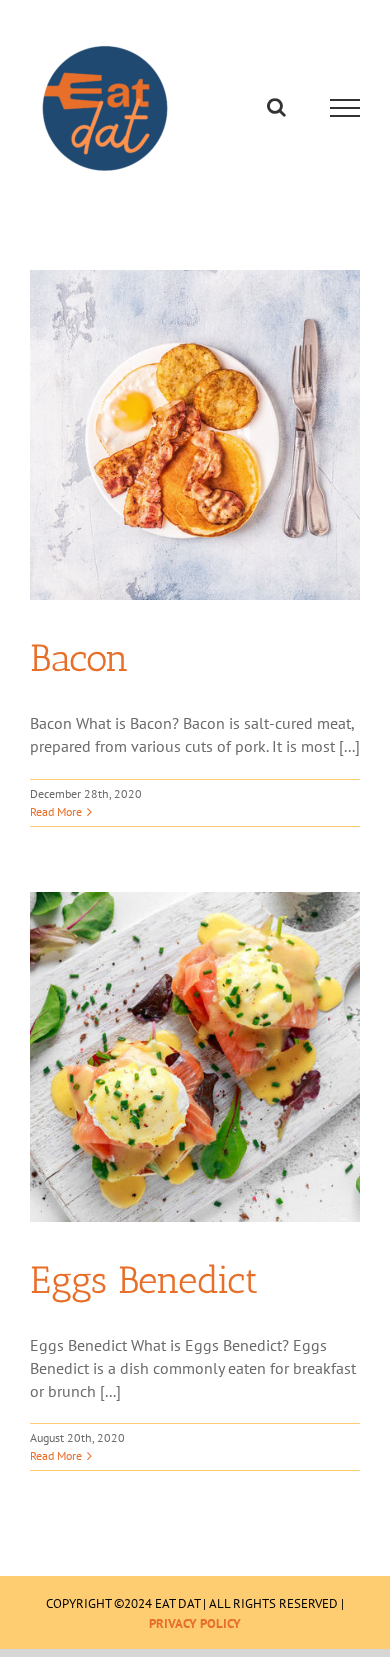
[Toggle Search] (276, 107)
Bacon (79, 658)
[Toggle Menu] (345, 108)
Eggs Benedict (144, 1280)
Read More (56, 811)
